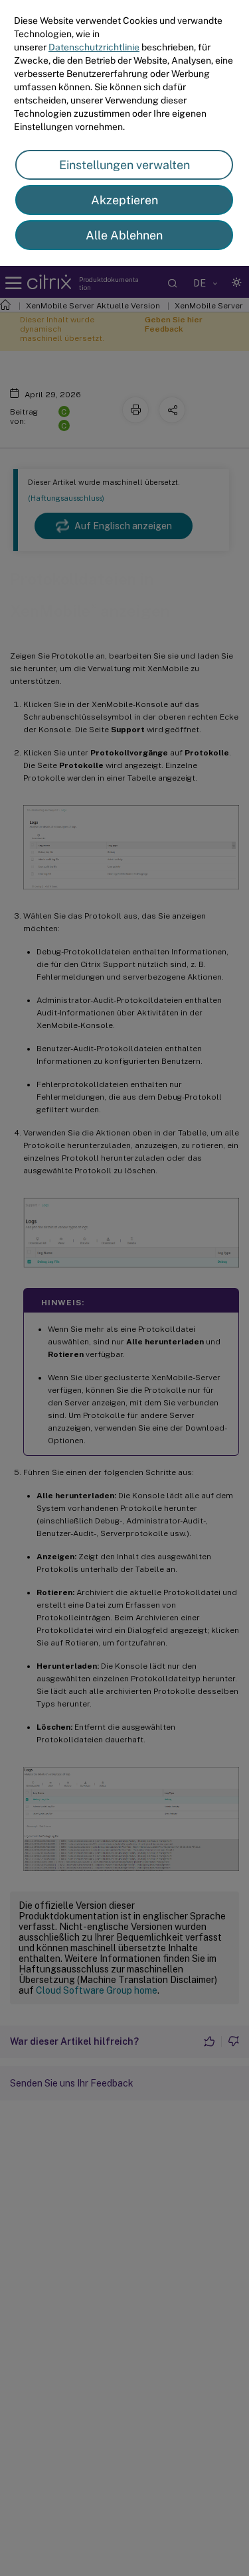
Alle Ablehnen (124, 235)
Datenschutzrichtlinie (94, 47)
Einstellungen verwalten (124, 165)
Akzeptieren (124, 200)
